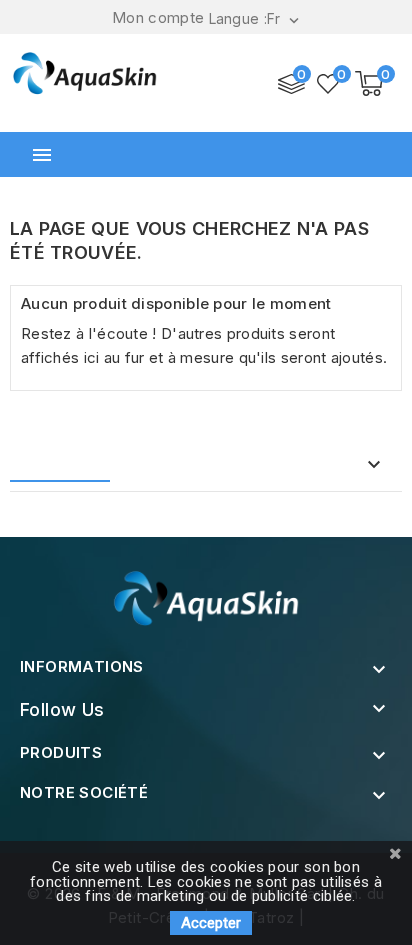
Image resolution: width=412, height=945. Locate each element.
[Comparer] (291, 84)
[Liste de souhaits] (329, 84)
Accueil (65, 465)
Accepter (211, 923)
